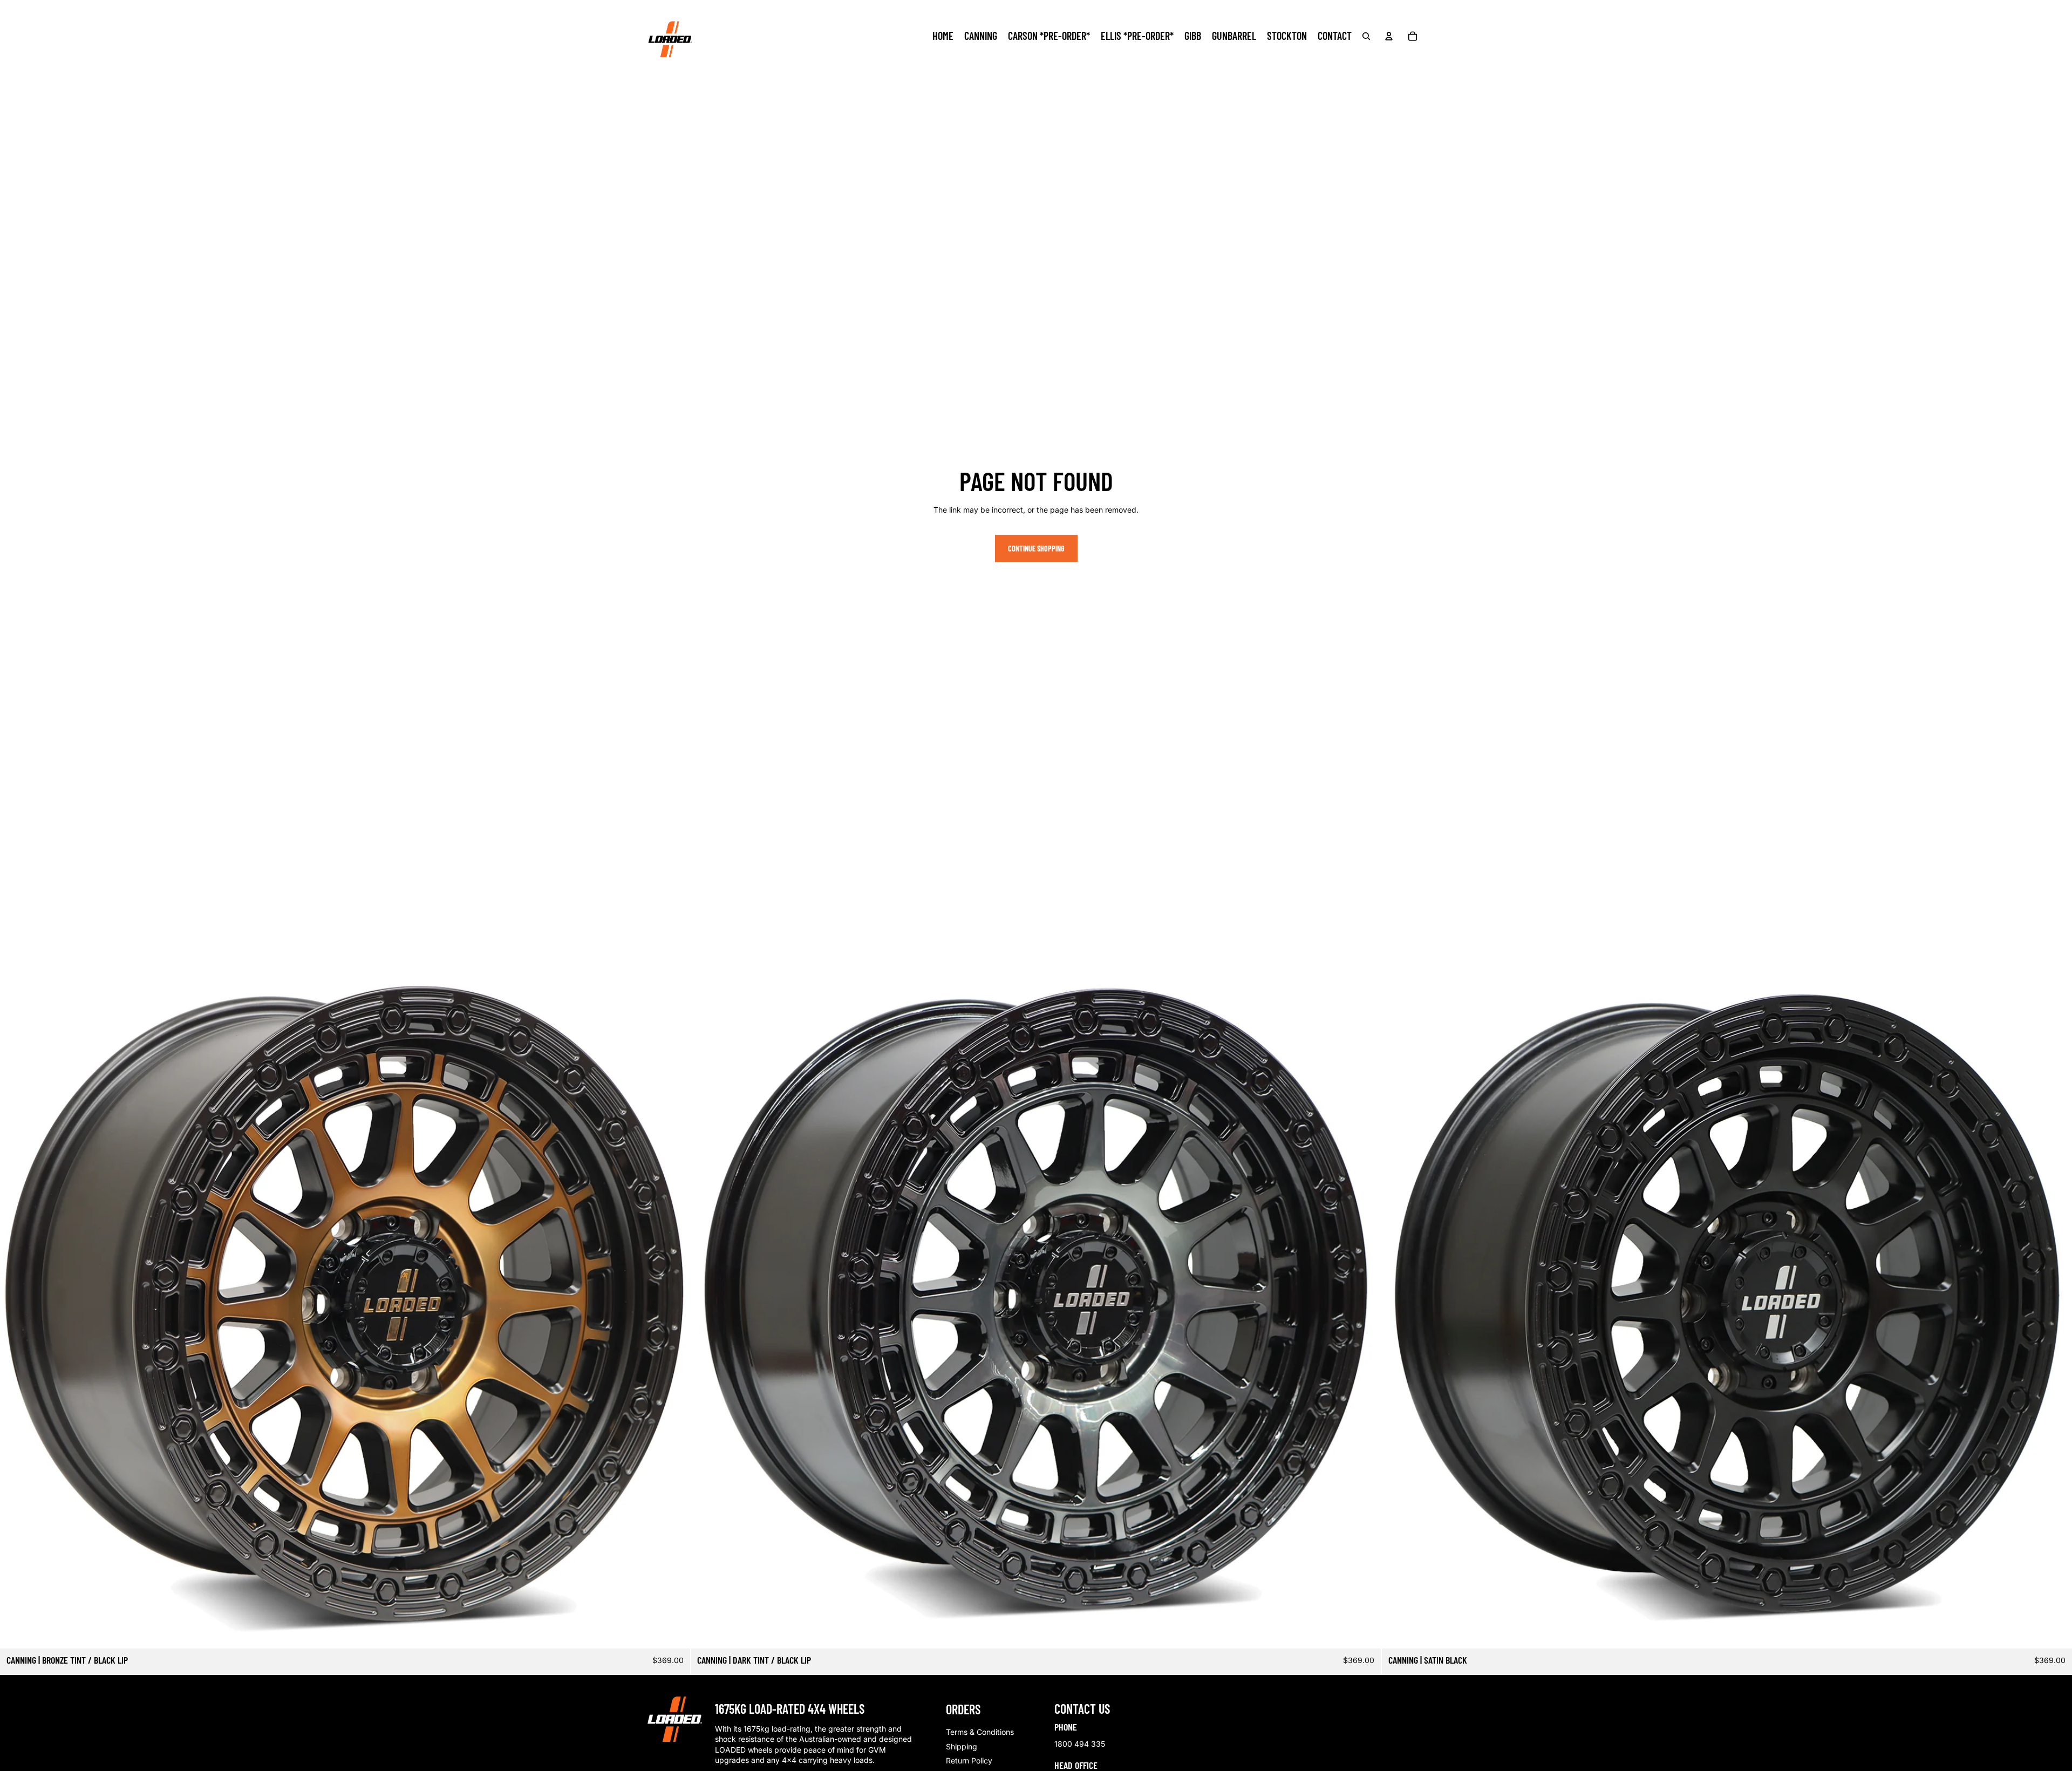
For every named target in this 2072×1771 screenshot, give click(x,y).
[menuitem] (943, 36)
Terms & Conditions (980, 1732)
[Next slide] (1365, 1303)
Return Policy (969, 1760)
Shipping (962, 1746)
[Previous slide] (707, 1303)
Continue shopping (1036, 549)
